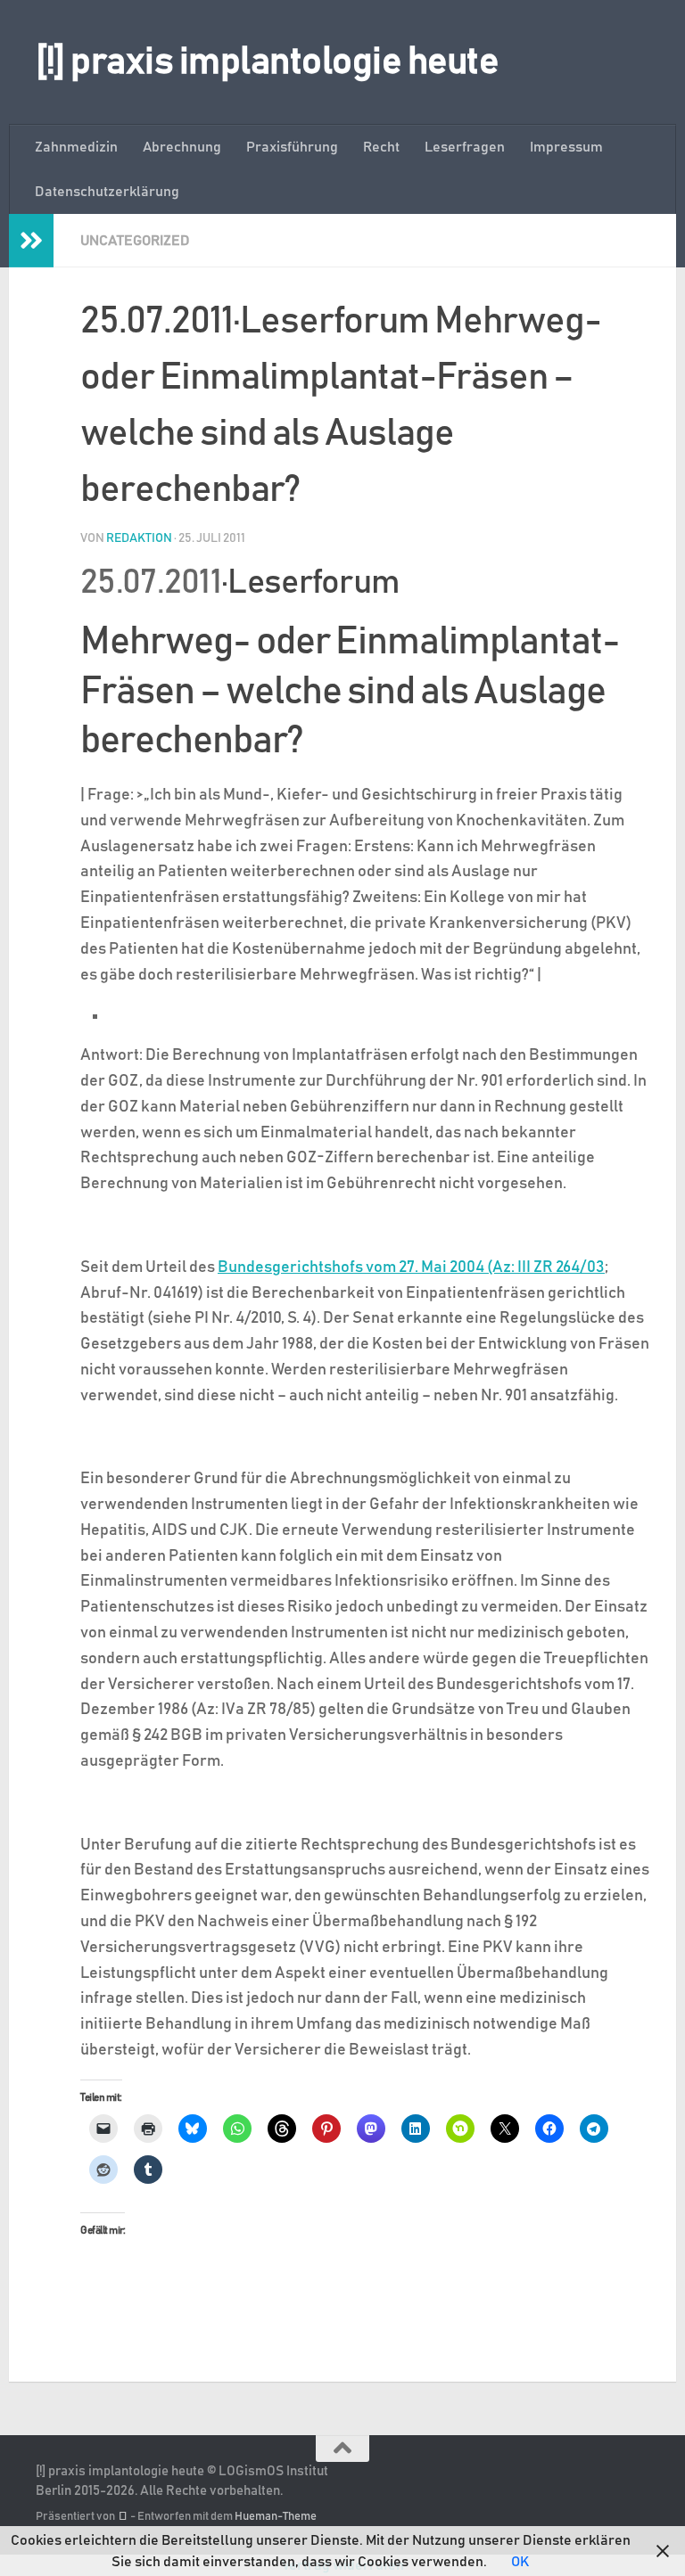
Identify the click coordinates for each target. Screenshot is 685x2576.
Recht (381, 147)
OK (520, 2562)
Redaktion (139, 538)
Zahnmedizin (76, 147)
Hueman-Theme (276, 2517)
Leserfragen (465, 147)
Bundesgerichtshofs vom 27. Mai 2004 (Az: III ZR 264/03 (411, 1267)
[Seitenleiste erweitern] (31, 241)
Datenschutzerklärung (107, 192)
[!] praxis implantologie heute (267, 62)
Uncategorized (135, 241)
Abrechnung (182, 147)
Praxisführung (292, 147)
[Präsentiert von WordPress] (123, 2517)
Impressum (566, 147)
